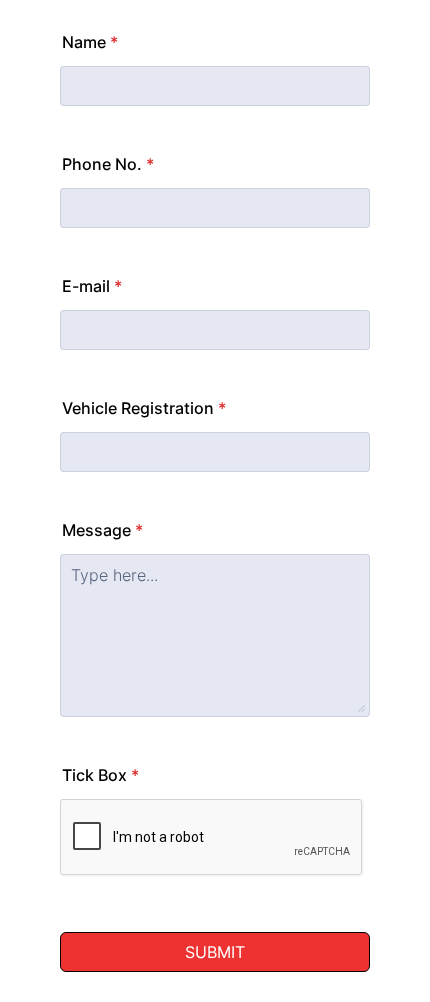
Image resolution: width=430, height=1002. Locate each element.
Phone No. (108, 164)
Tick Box (100, 775)
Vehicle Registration (144, 408)
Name (90, 42)
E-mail (92, 286)
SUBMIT (215, 952)
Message (102, 530)
